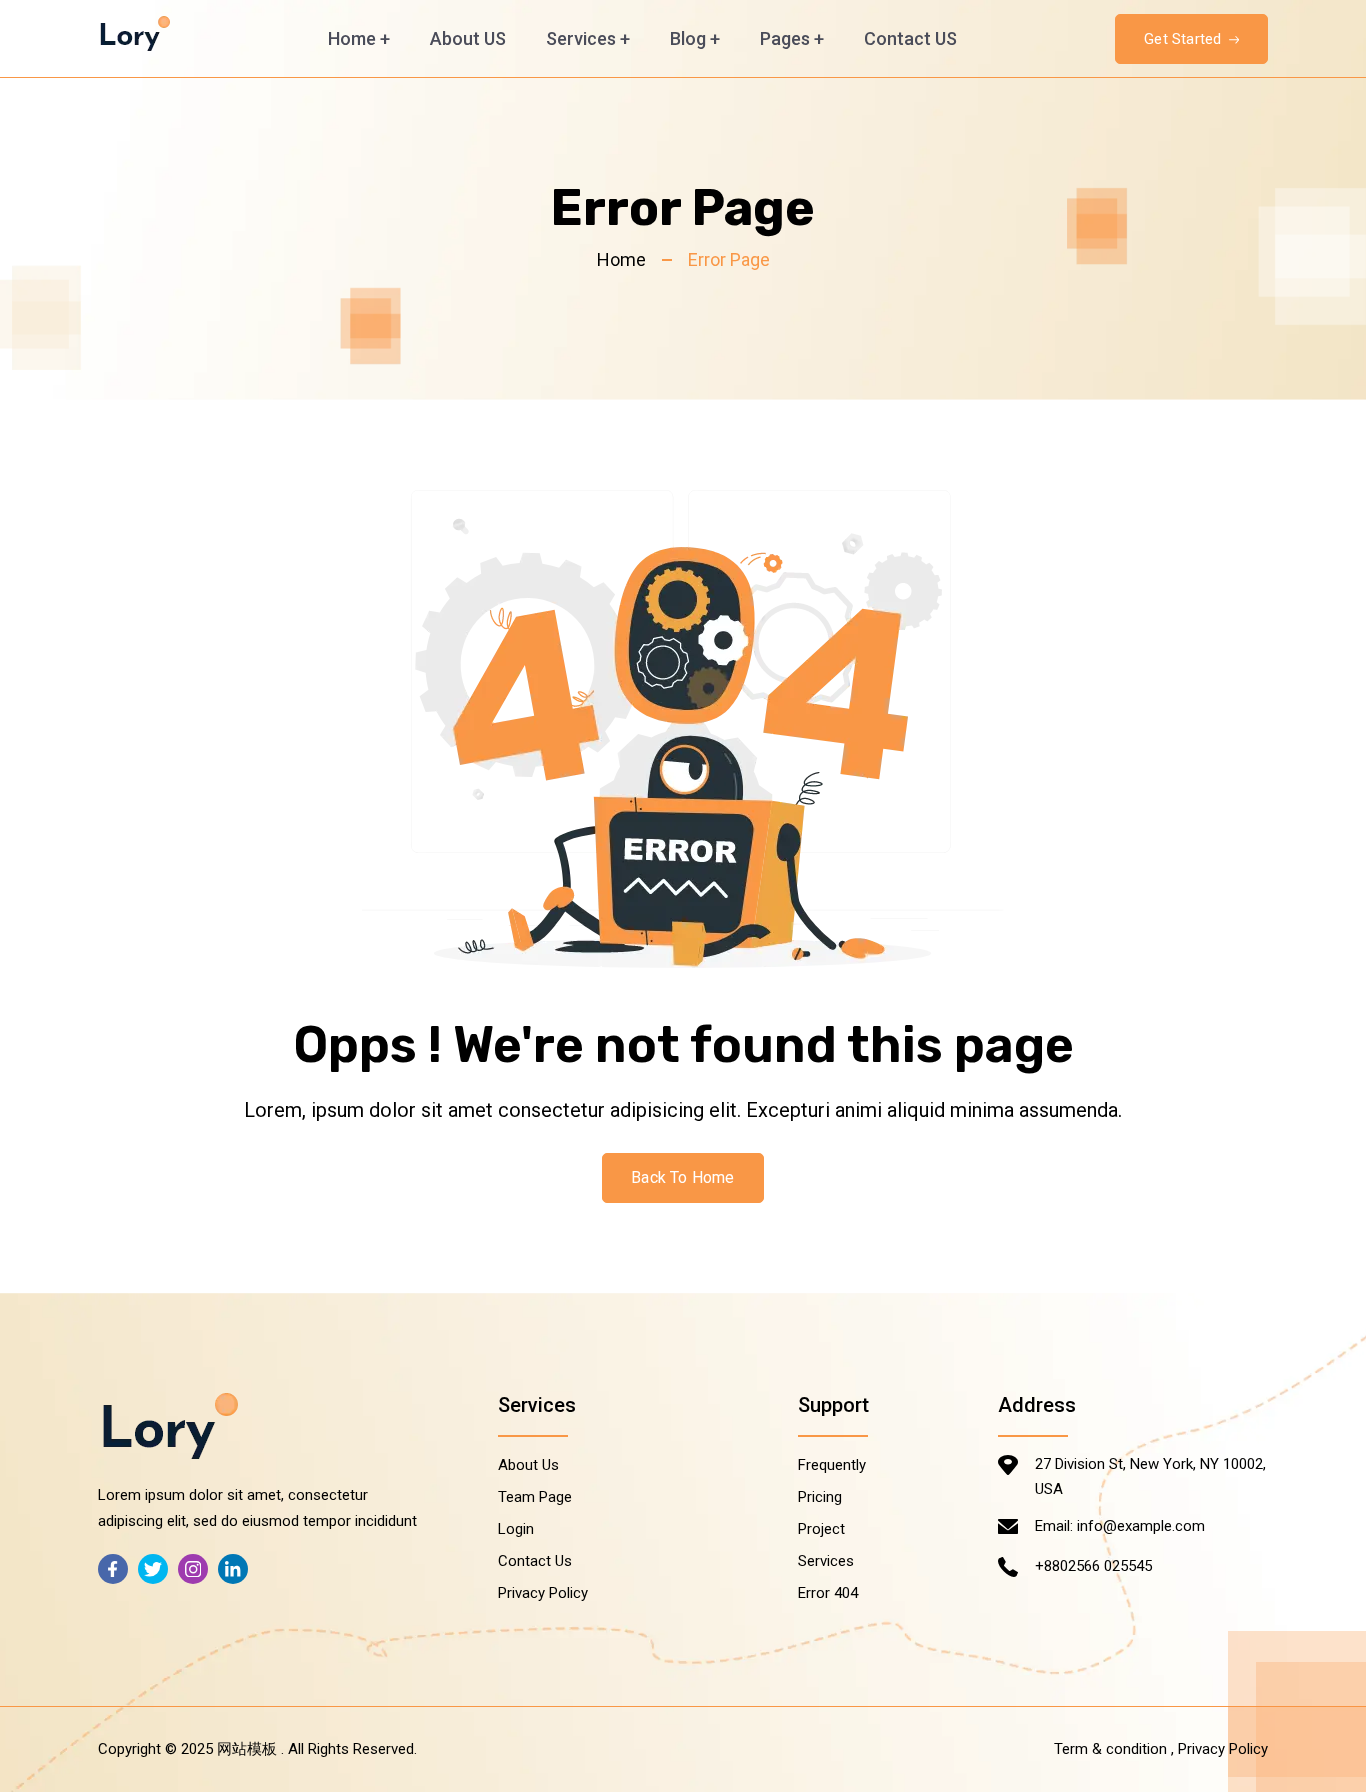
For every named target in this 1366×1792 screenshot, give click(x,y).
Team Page (535, 1497)
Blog (695, 38)
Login (516, 1529)
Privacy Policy (543, 1593)
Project (821, 1529)
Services (588, 38)
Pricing (820, 1497)
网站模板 (247, 1749)
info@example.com (1141, 1526)
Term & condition (1110, 1749)
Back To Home (682, 1177)
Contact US (910, 38)
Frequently (832, 1465)
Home (359, 38)
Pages (792, 38)
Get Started (1184, 39)
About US (468, 38)
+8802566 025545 (1093, 1566)
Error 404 (828, 1593)
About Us (528, 1465)
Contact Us (535, 1561)
